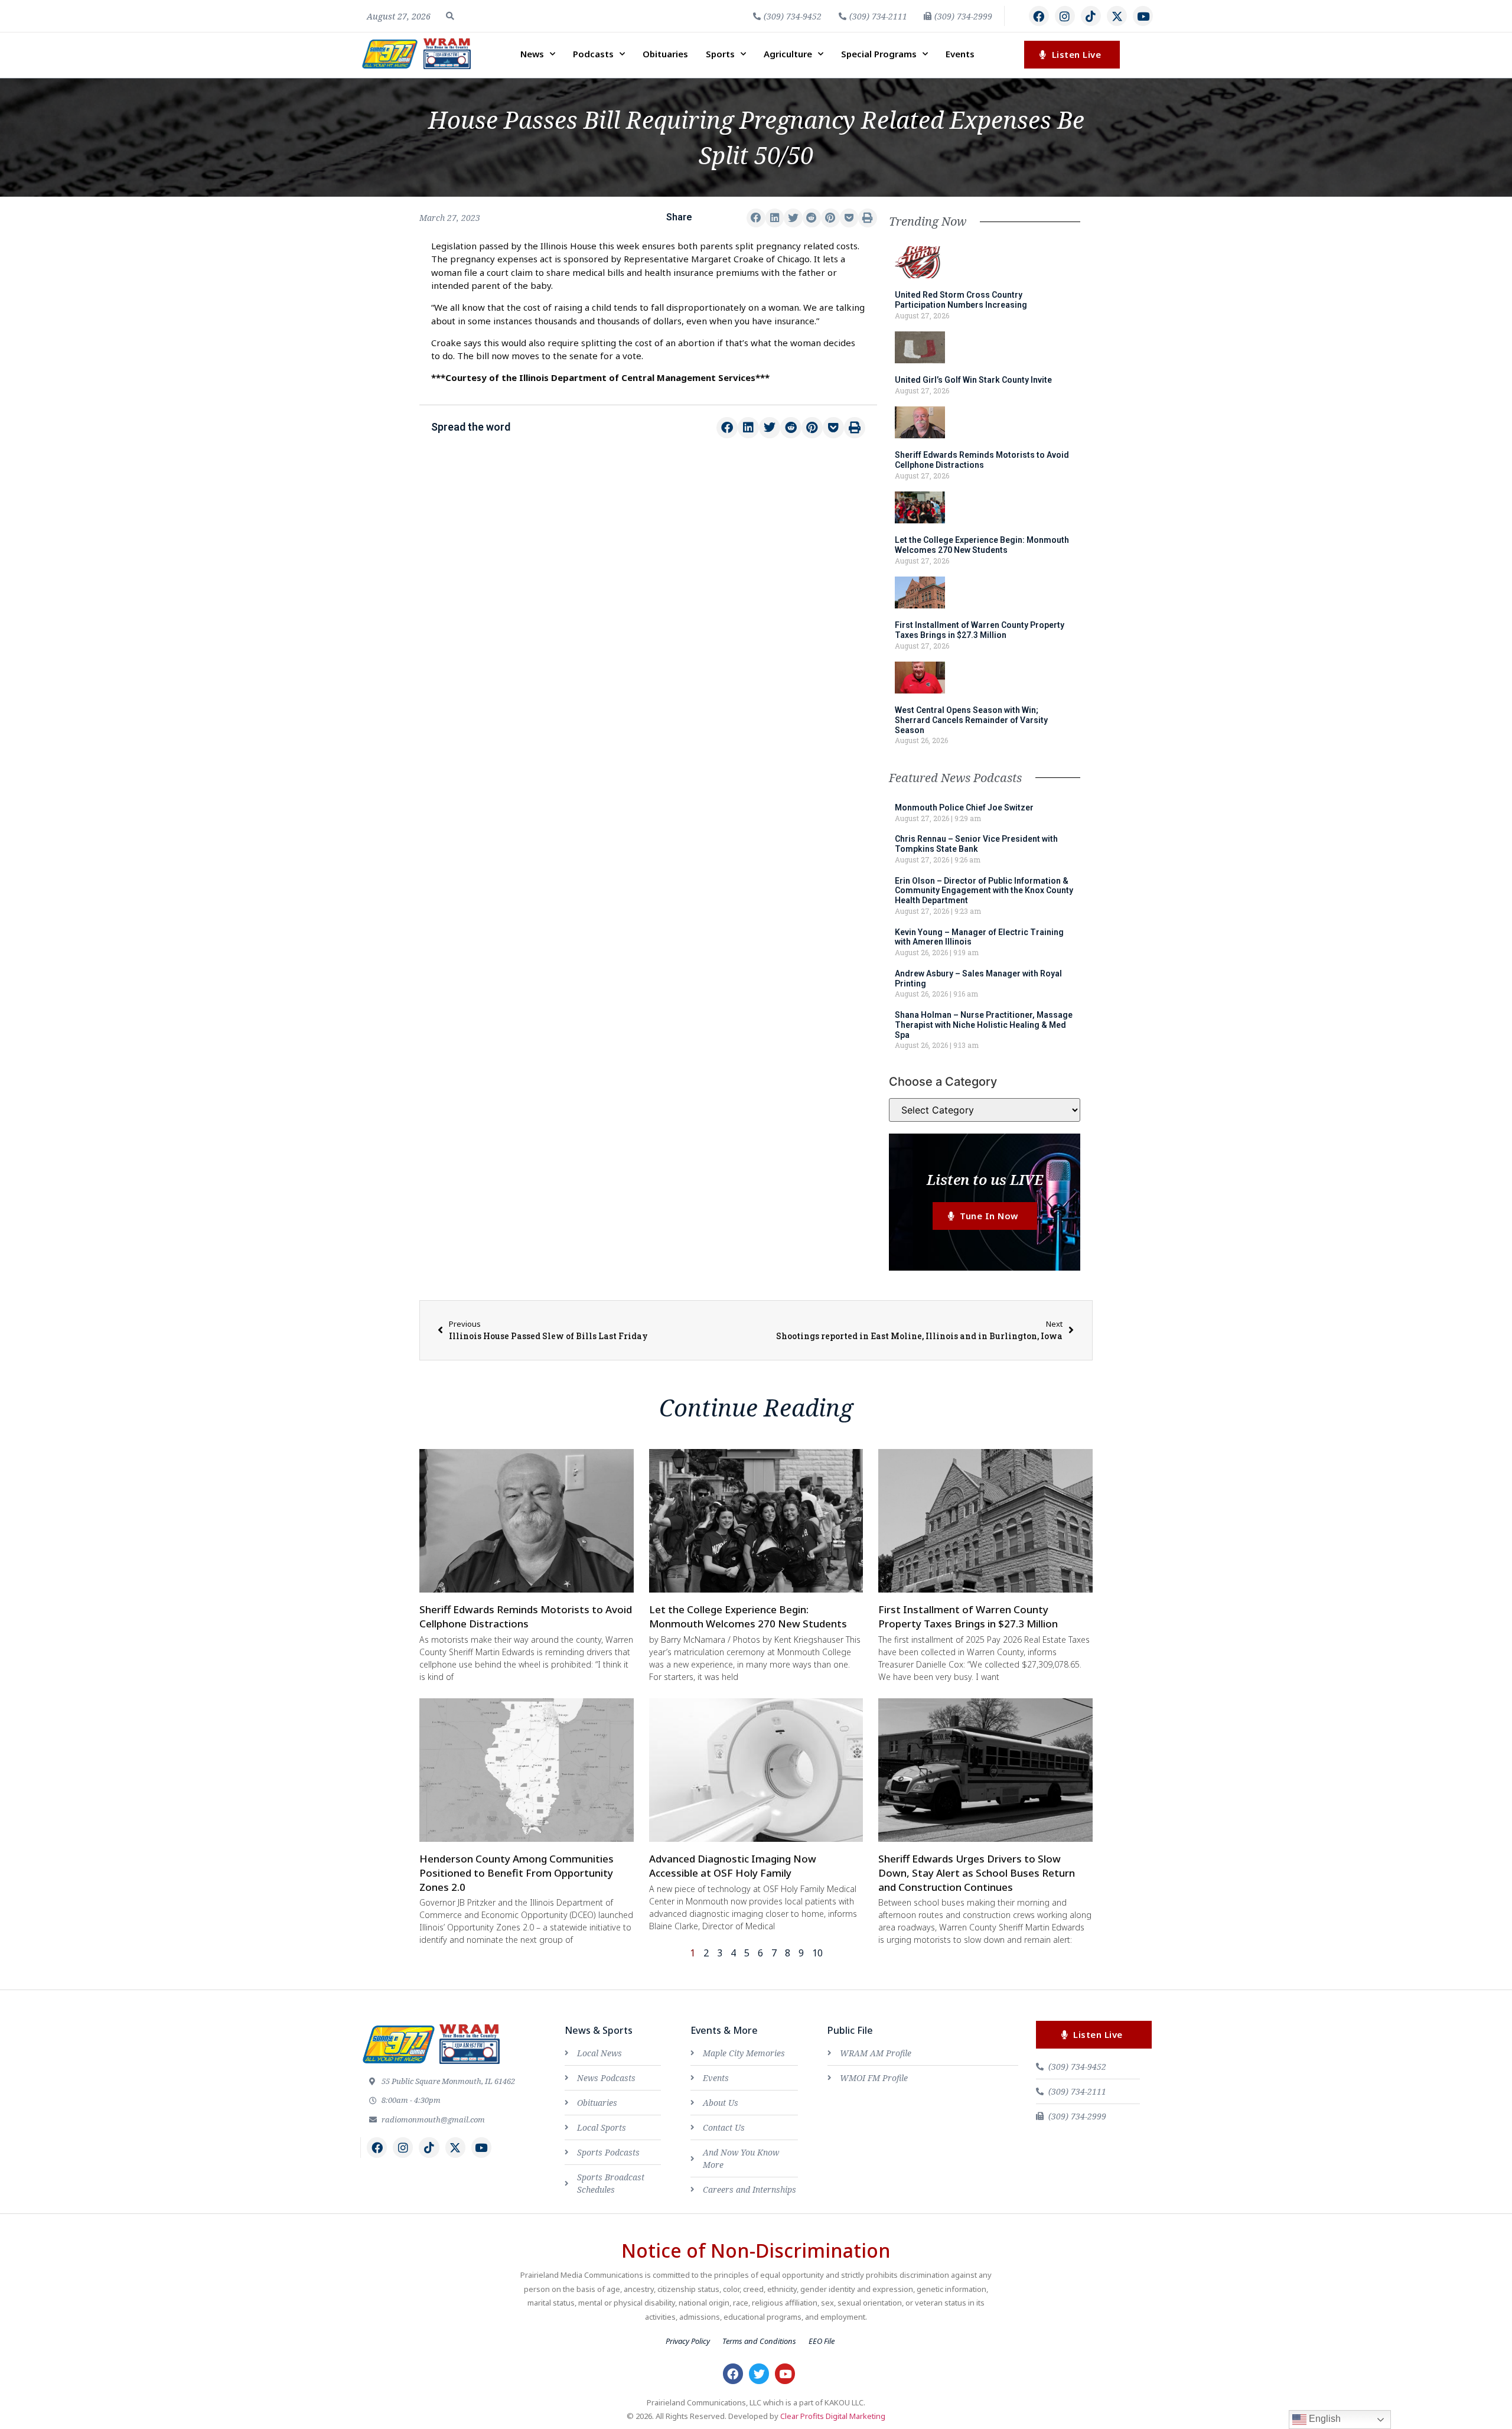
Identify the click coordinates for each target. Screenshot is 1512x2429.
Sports (720, 54)
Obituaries (665, 54)
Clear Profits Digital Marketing (833, 2416)
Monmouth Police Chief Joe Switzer (964, 808)
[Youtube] (1143, 16)
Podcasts (593, 54)
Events (960, 54)
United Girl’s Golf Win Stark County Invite (973, 380)
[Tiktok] (1091, 16)
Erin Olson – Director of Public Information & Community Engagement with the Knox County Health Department (984, 891)
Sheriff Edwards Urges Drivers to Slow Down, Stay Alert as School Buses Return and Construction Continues (977, 1873)
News (532, 54)
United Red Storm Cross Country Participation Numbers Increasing (961, 300)
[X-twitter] (1117, 16)
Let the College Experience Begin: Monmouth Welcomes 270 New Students (982, 545)
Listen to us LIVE (985, 1179)
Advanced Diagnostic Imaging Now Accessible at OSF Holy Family (733, 1866)
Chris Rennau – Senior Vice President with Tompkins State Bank (976, 844)
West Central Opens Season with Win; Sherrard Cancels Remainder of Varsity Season (971, 720)
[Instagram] (1065, 16)
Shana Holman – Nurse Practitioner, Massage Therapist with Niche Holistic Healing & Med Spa (984, 1025)
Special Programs (879, 54)
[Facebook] (1039, 16)
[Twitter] (759, 2373)
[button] (450, 16)
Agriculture (788, 54)
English (1324, 2419)
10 (817, 1953)
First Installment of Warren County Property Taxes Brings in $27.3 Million (980, 630)
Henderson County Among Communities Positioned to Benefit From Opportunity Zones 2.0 (517, 1873)
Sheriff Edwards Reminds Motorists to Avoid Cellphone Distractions (982, 460)
